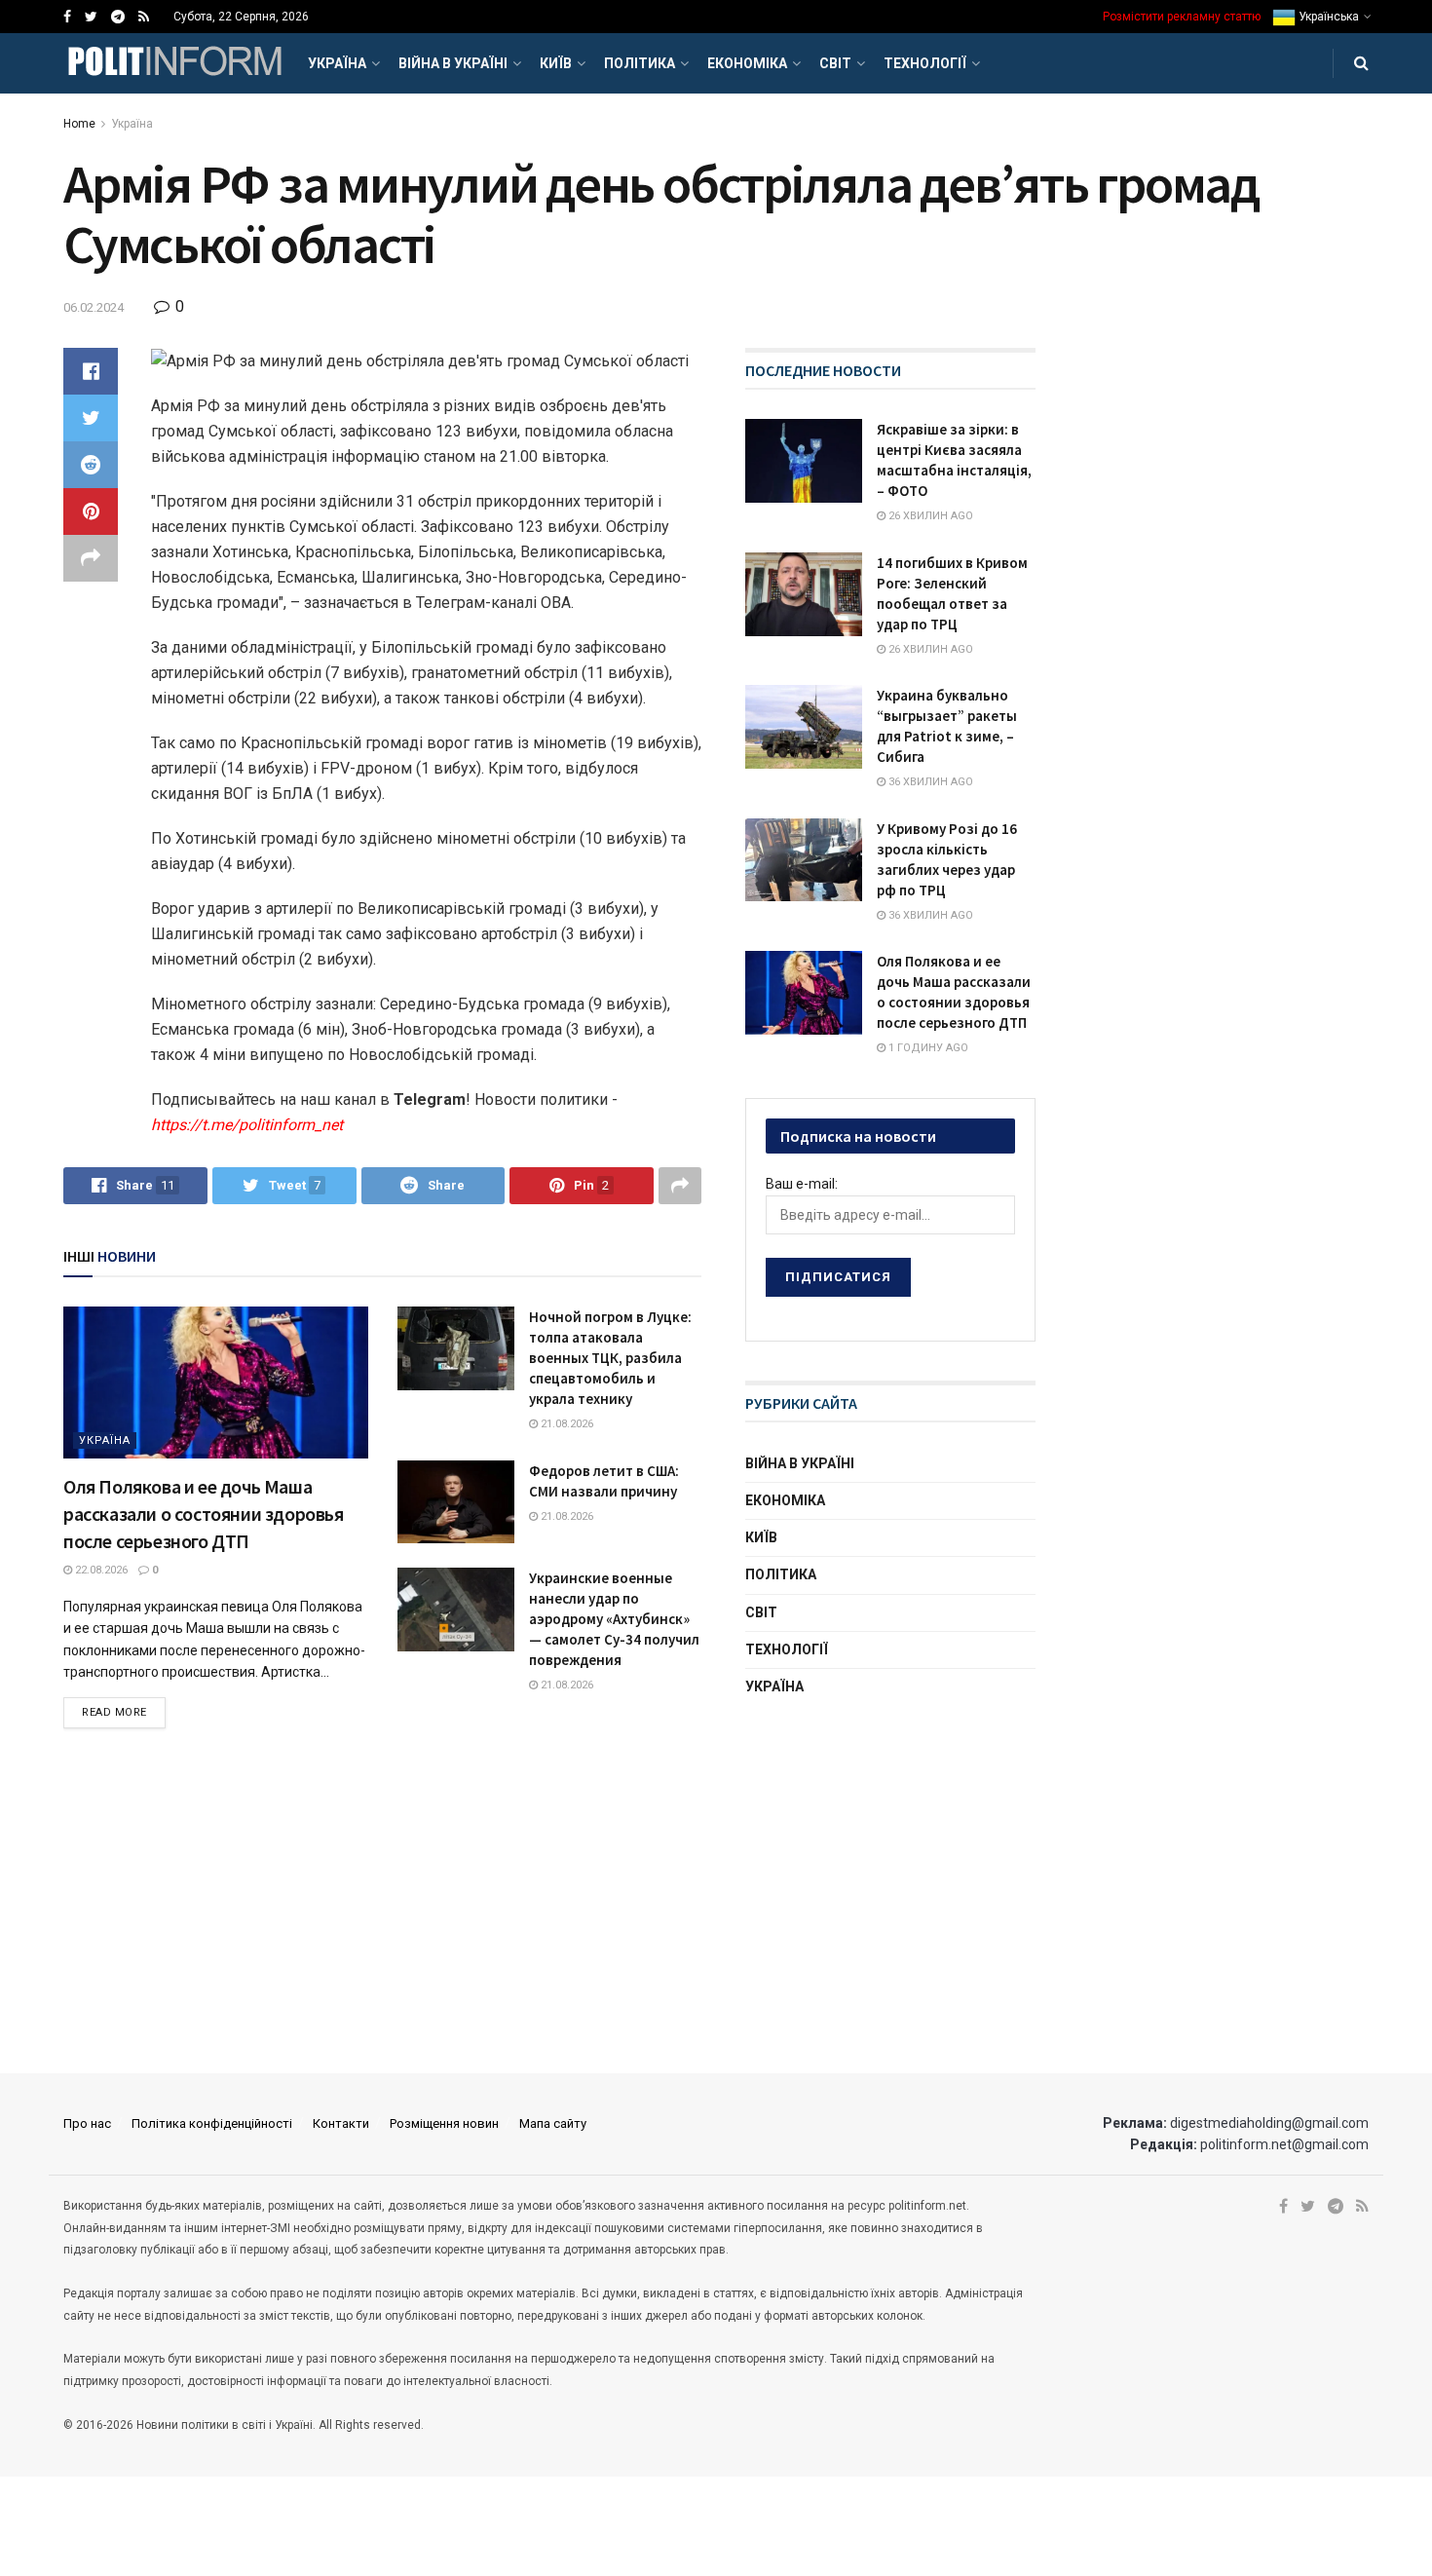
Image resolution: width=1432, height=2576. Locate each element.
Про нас (87, 2123)
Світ (835, 63)
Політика (640, 63)
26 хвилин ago (929, 516)
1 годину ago (927, 1048)
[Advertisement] (891, 1866)
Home (79, 124)
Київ (556, 63)
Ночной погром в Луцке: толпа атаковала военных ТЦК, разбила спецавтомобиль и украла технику (610, 1358)
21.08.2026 (565, 1424)
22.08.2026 (100, 1570)
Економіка (747, 63)
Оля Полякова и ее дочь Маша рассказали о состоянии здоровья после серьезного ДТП (204, 1514)
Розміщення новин (444, 2123)
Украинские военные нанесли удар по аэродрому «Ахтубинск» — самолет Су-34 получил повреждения (614, 1619)
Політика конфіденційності (212, 2123)
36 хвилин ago (929, 782)
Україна (337, 63)
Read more (114, 1712)
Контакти (341, 2123)
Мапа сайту (553, 2123)
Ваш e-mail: (802, 1184)
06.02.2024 (94, 307)
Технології (925, 63)
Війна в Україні (453, 63)
